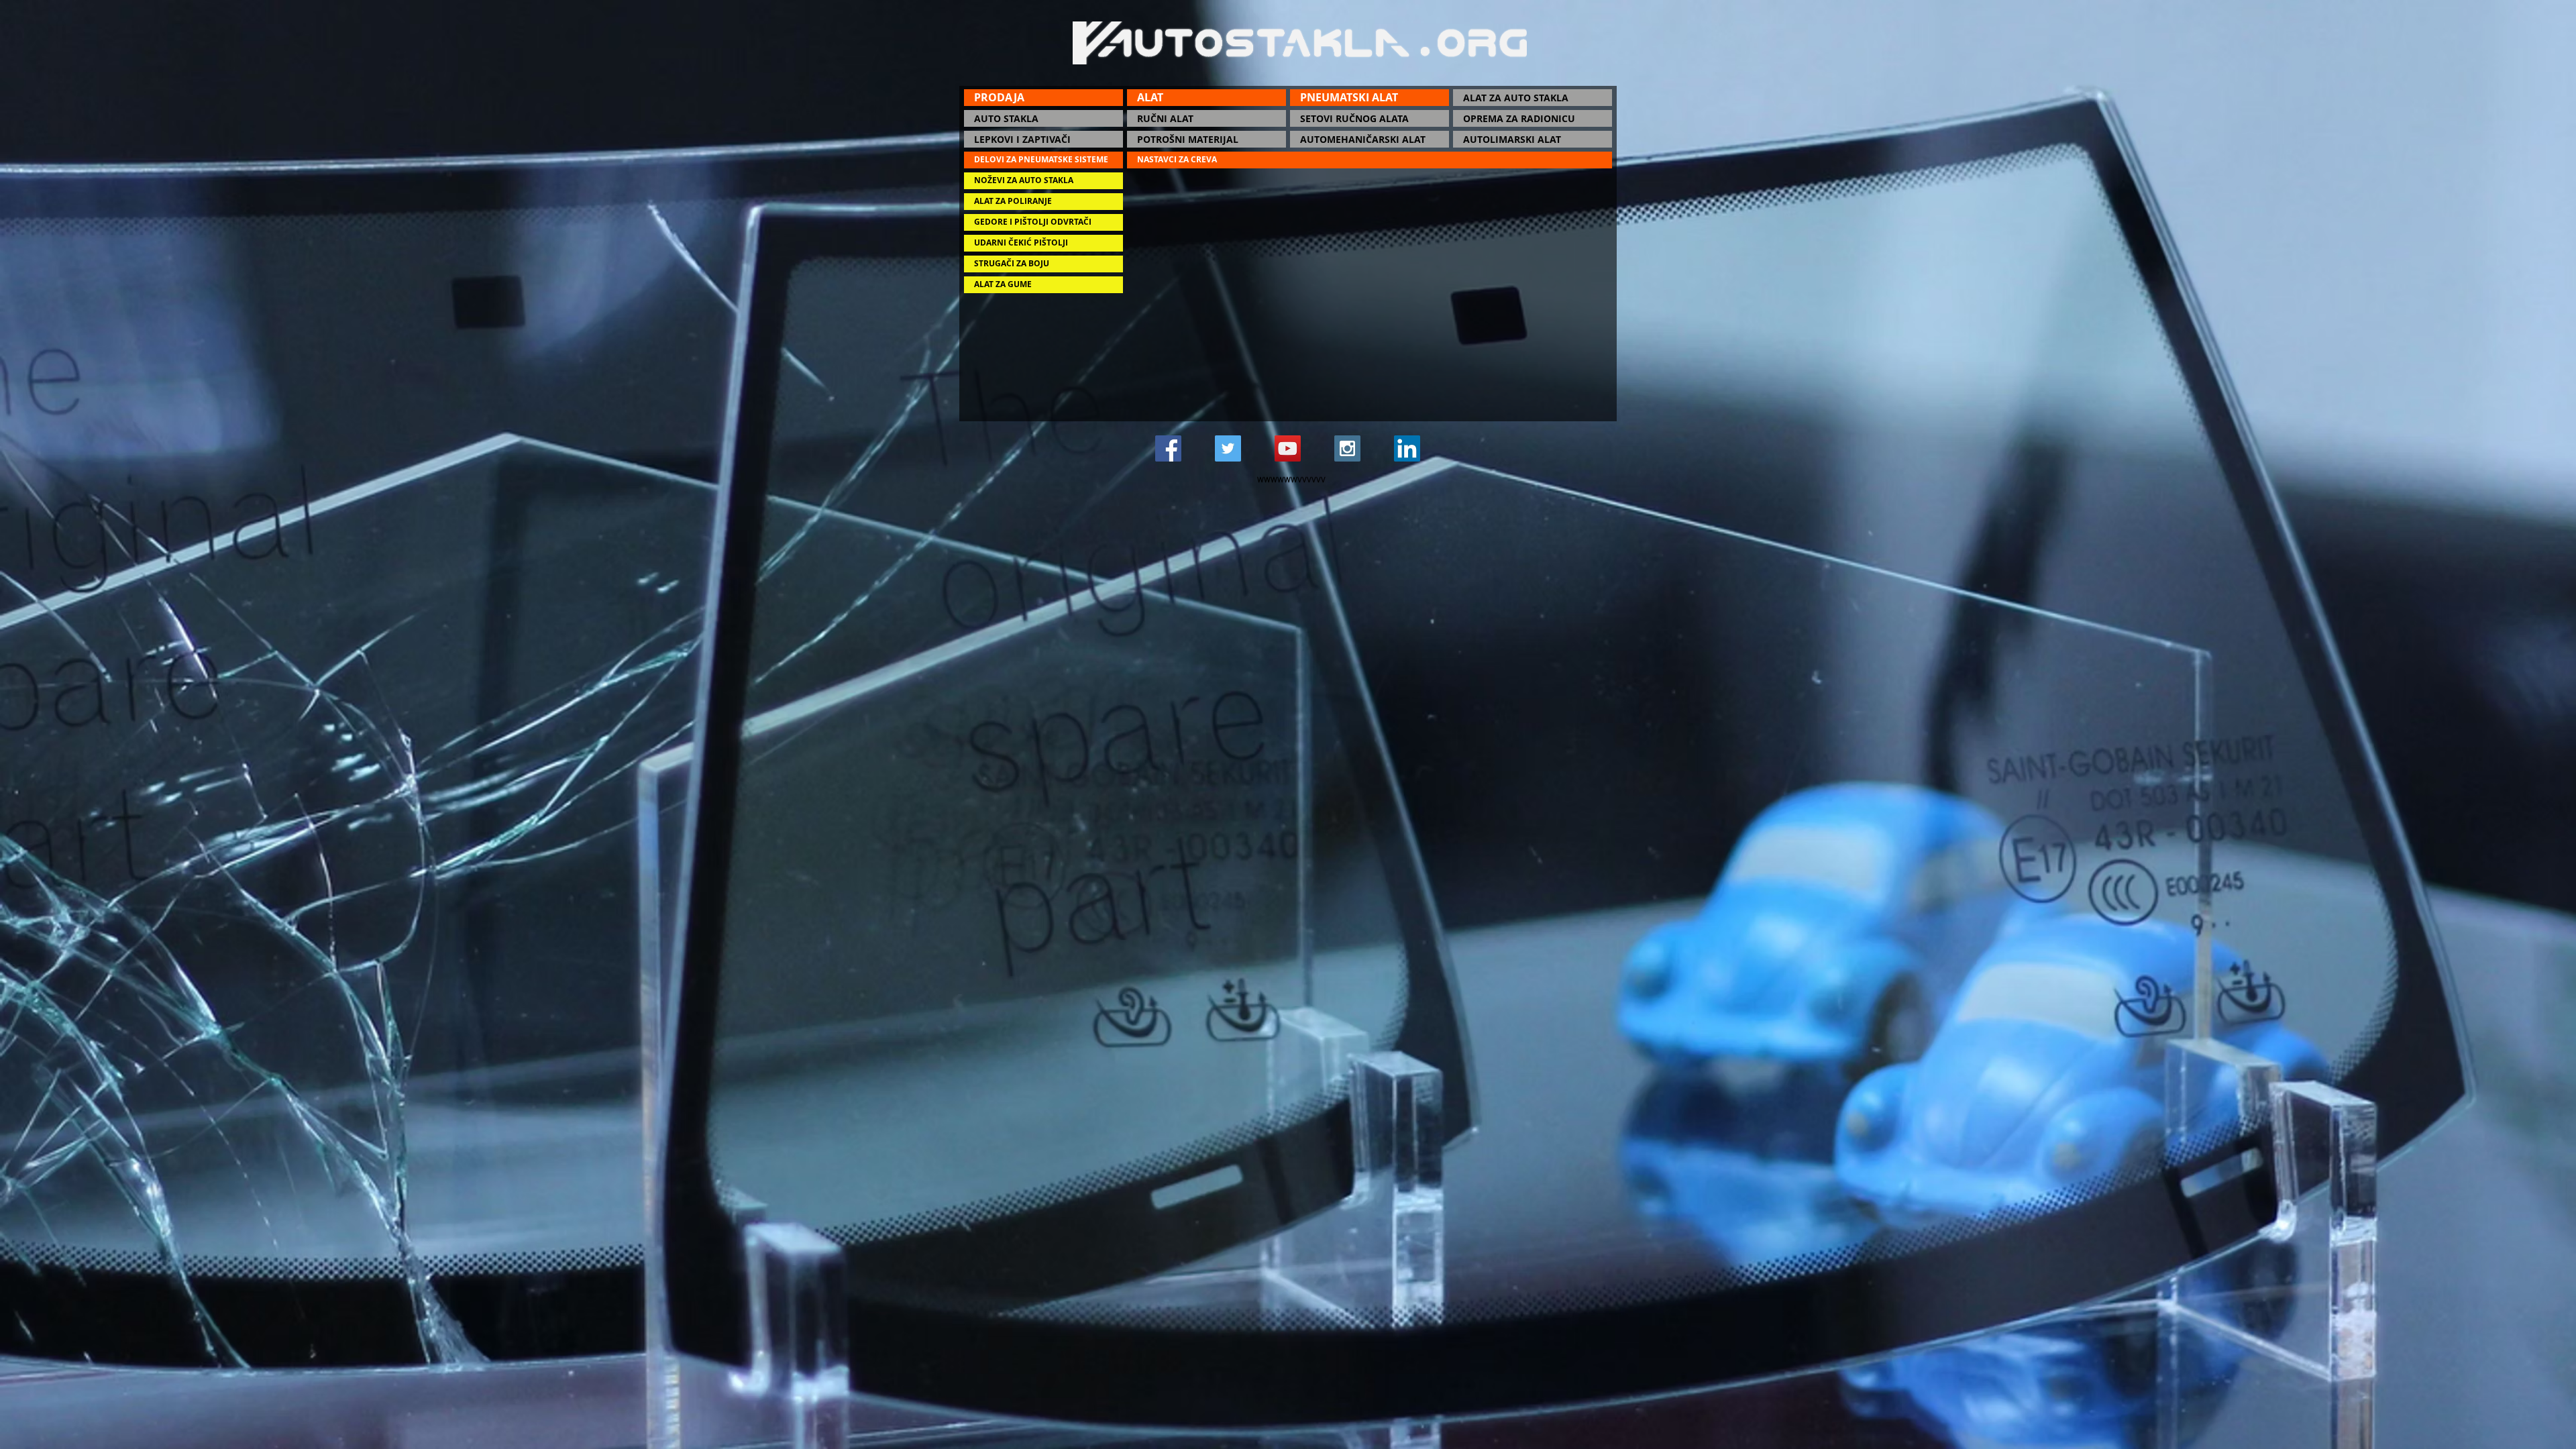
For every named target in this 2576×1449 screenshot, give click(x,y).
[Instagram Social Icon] (1347, 448)
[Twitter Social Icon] (1228, 448)
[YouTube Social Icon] (1288, 448)
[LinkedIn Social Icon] (1407, 448)
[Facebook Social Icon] (1168, 448)
